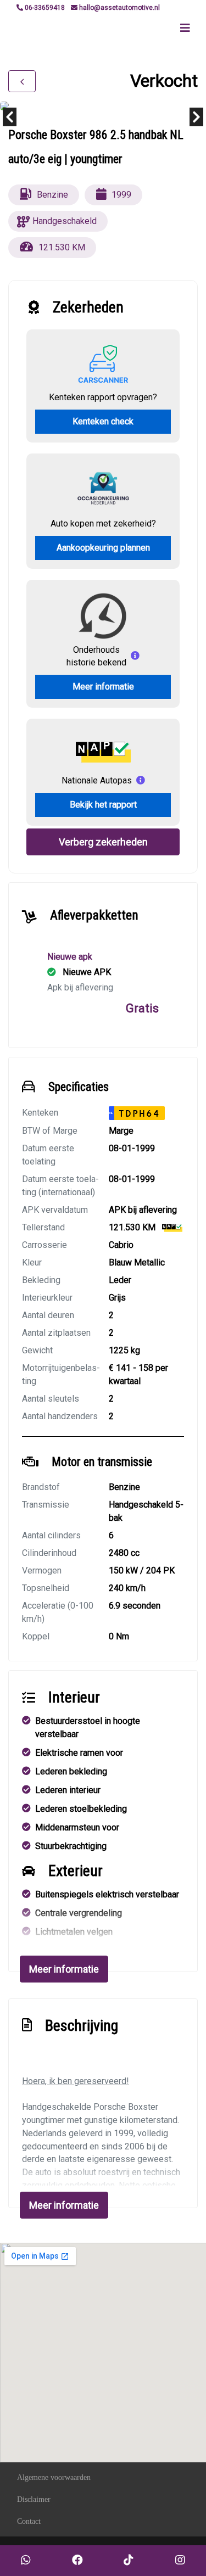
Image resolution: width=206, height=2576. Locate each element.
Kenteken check (103, 421)
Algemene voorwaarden (54, 2477)
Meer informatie (103, 687)
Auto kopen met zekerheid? (103, 523)
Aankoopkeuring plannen (103, 548)
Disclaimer (34, 2499)
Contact (29, 2521)
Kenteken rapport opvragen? (103, 397)
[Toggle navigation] (185, 28)
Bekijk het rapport (103, 805)
